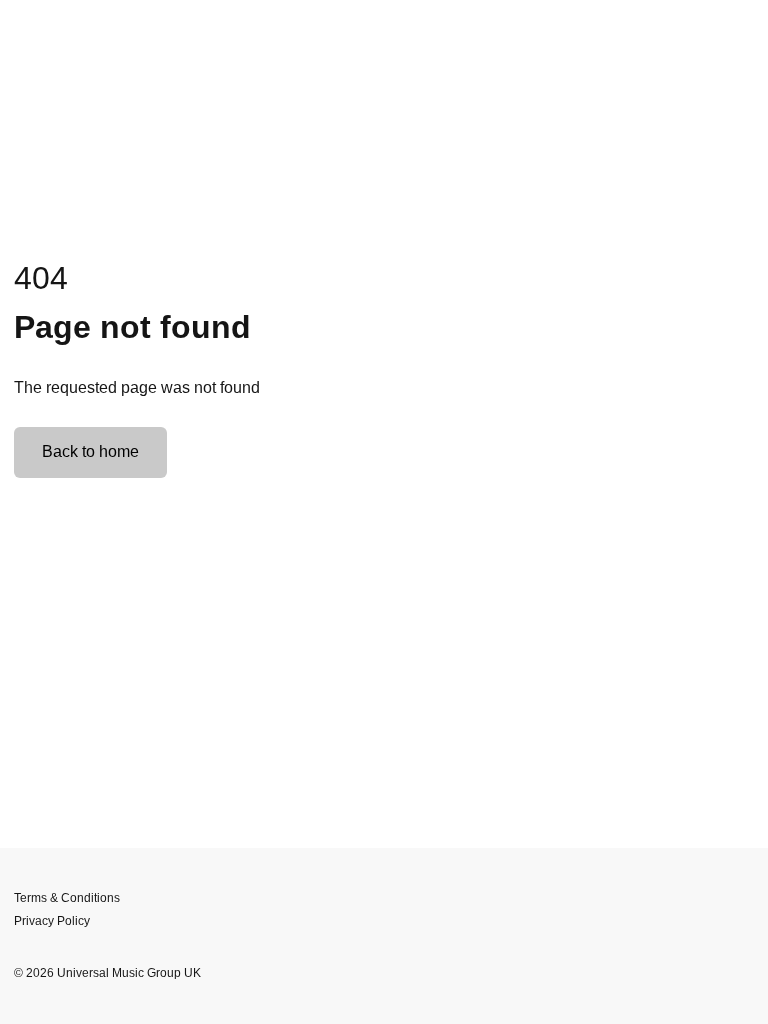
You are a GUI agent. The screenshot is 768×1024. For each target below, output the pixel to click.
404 (41, 278)
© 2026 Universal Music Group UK (107, 973)
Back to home (90, 451)
